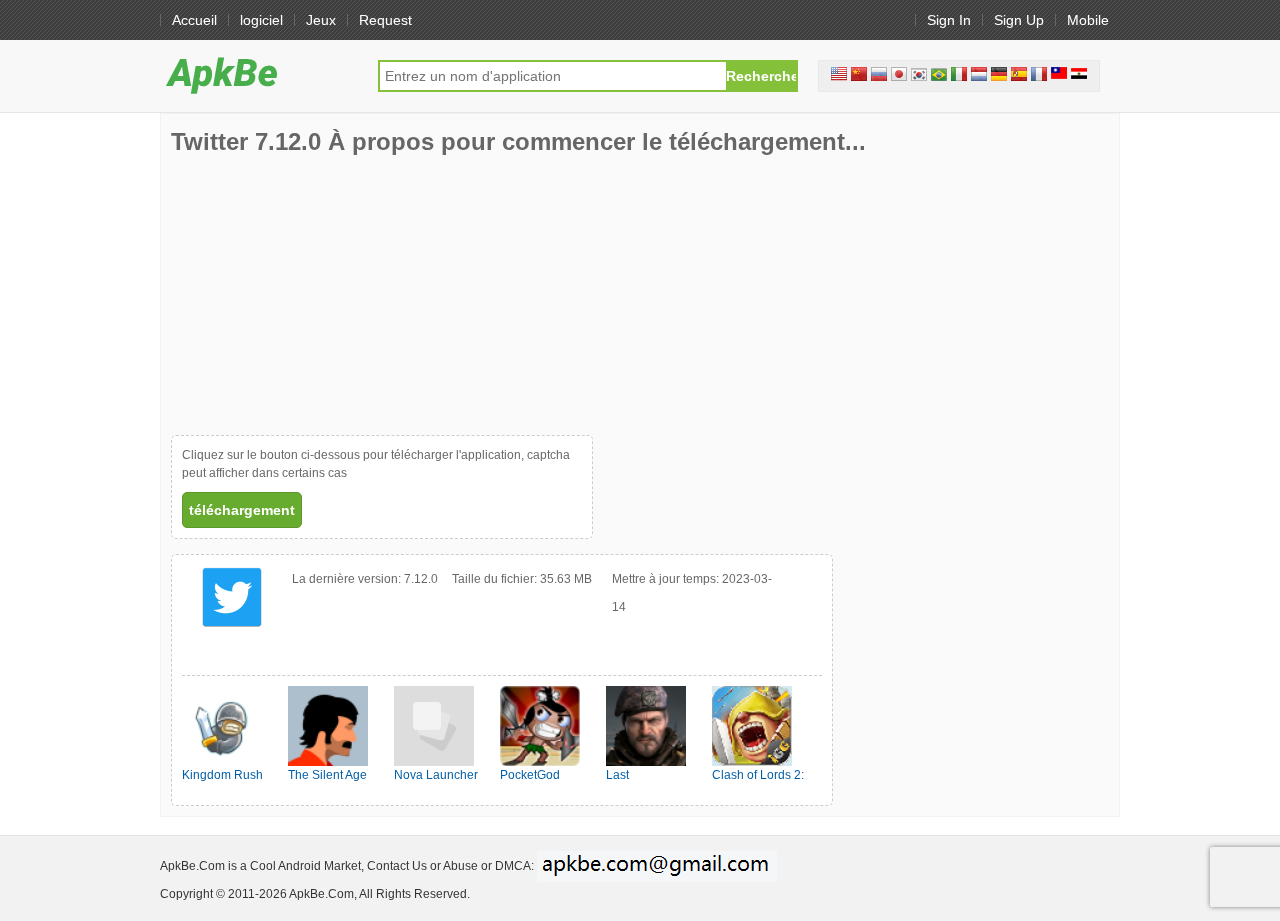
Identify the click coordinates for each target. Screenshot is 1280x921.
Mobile (1088, 20)
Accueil (194, 20)
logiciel (261, 20)
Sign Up (1019, 20)
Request (385, 20)
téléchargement (242, 510)
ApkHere (259, 75)
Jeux (321, 20)
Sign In (949, 20)
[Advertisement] (321, 295)
